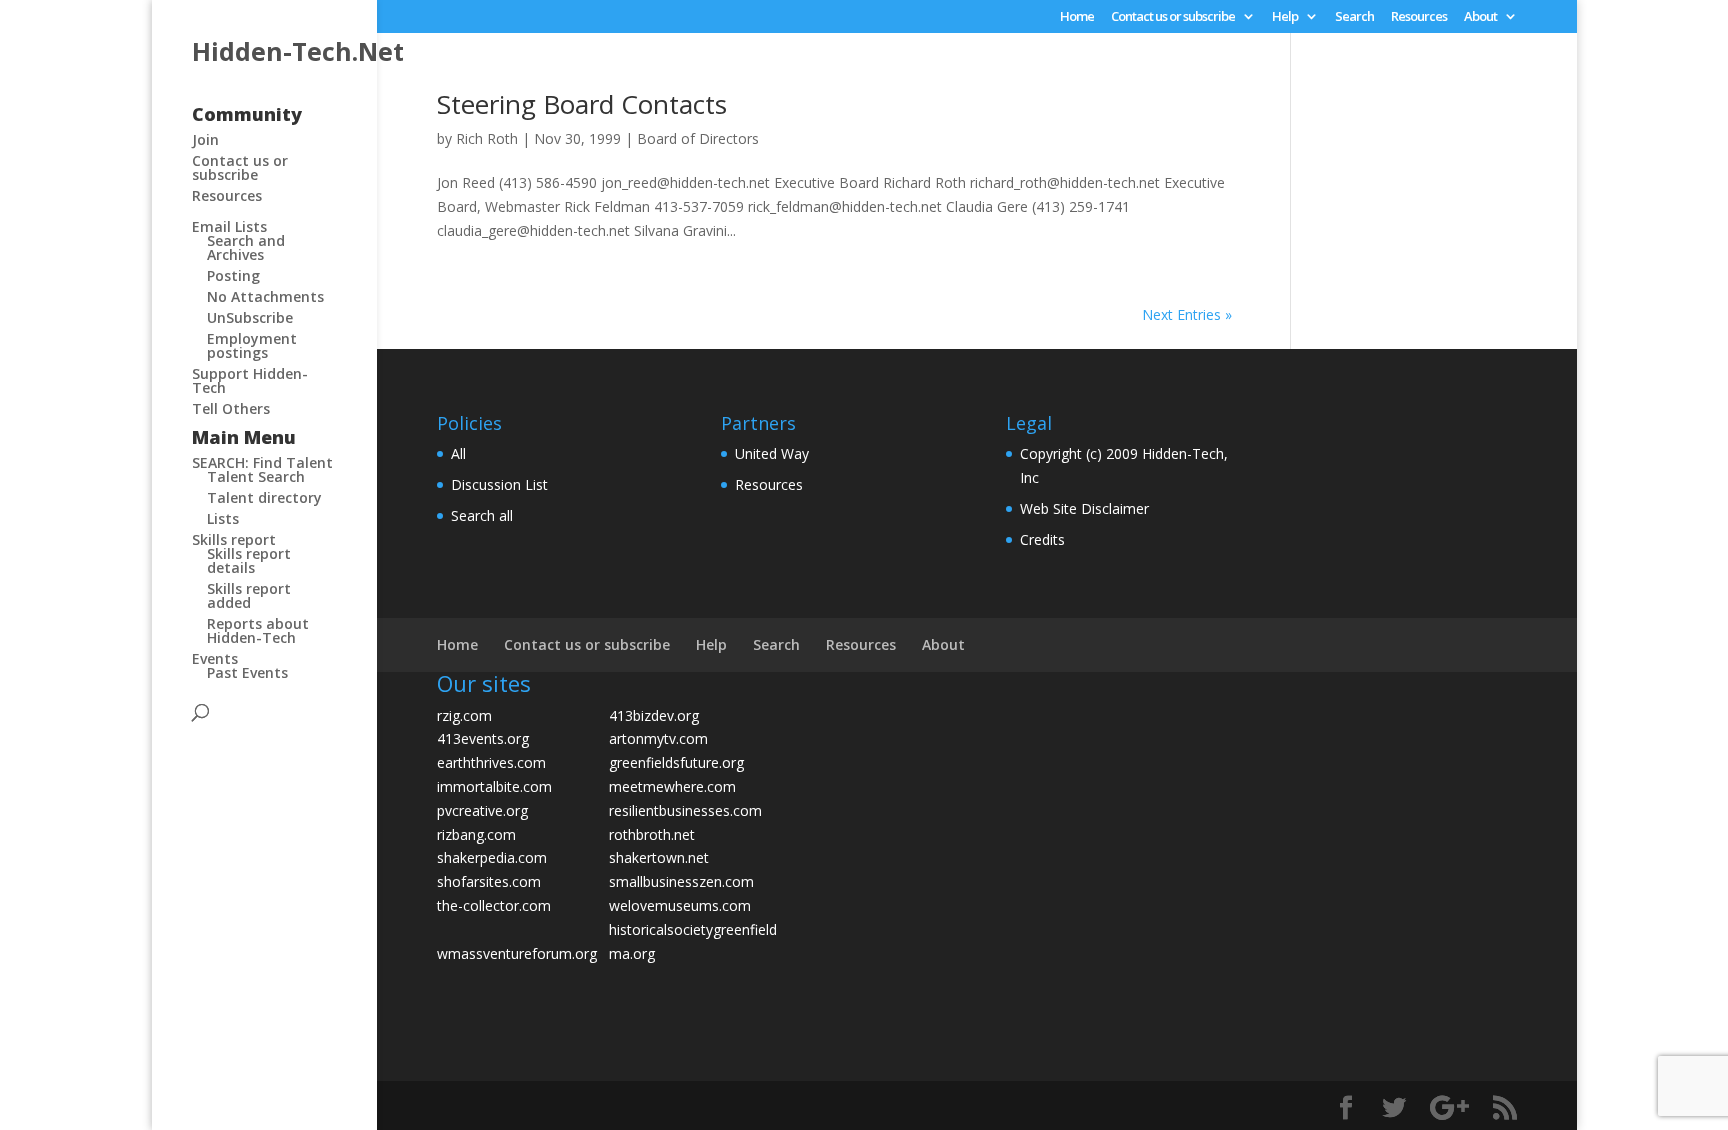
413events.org (483, 738)
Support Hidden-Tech (250, 380)
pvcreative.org (482, 810)
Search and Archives (246, 247)
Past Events (247, 672)
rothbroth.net (652, 834)
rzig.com (464, 715)
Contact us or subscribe (1173, 17)
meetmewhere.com (672, 786)
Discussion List (499, 484)
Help (1285, 17)
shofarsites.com (489, 881)
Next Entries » (1187, 314)
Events (215, 658)
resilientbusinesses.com (685, 810)
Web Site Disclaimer (1084, 508)
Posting (233, 275)
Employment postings (252, 345)
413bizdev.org (654, 715)
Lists (223, 518)
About (1480, 17)
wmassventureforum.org (517, 953)
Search (1354, 17)
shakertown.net (659, 857)
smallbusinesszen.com (681, 881)
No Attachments (265, 296)
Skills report (234, 539)
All (458, 453)
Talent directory (264, 497)
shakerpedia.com (492, 857)
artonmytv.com (658, 738)
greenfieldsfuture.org (676, 762)
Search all (482, 515)
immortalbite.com (494, 786)
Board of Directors (698, 138)
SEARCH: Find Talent (262, 462)
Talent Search (256, 476)
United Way (772, 453)
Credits (1042, 539)
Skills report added (249, 595)
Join (205, 139)
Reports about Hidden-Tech (258, 630)
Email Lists (229, 226)
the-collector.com (494, 905)
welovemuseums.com (680, 905)
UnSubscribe (250, 317)
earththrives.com (491, 762)
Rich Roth (487, 138)
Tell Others (231, 408)
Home (1077, 17)
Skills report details (249, 560)
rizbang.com (476, 834)
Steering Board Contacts (582, 104)
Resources (1419, 17)
